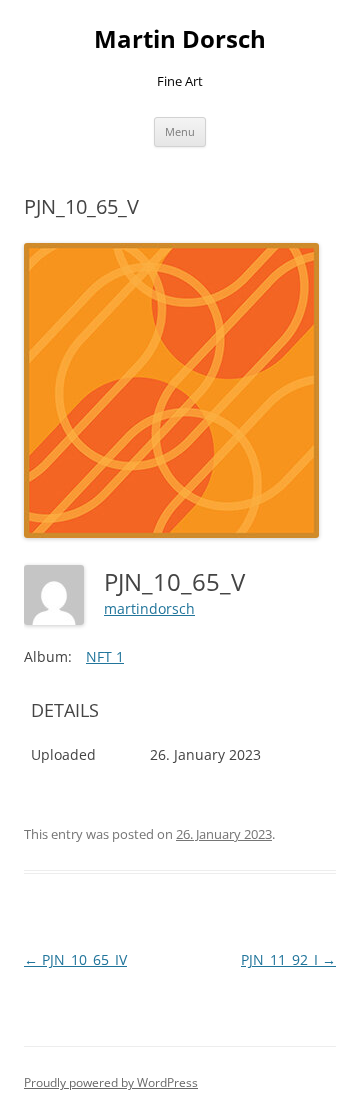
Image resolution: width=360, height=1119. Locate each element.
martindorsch (149, 608)
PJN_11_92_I (288, 959)
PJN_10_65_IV (75, 959)
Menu (180, 131)
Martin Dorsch (180, 39)
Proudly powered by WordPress (111, 1082)
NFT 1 (105, 656)
